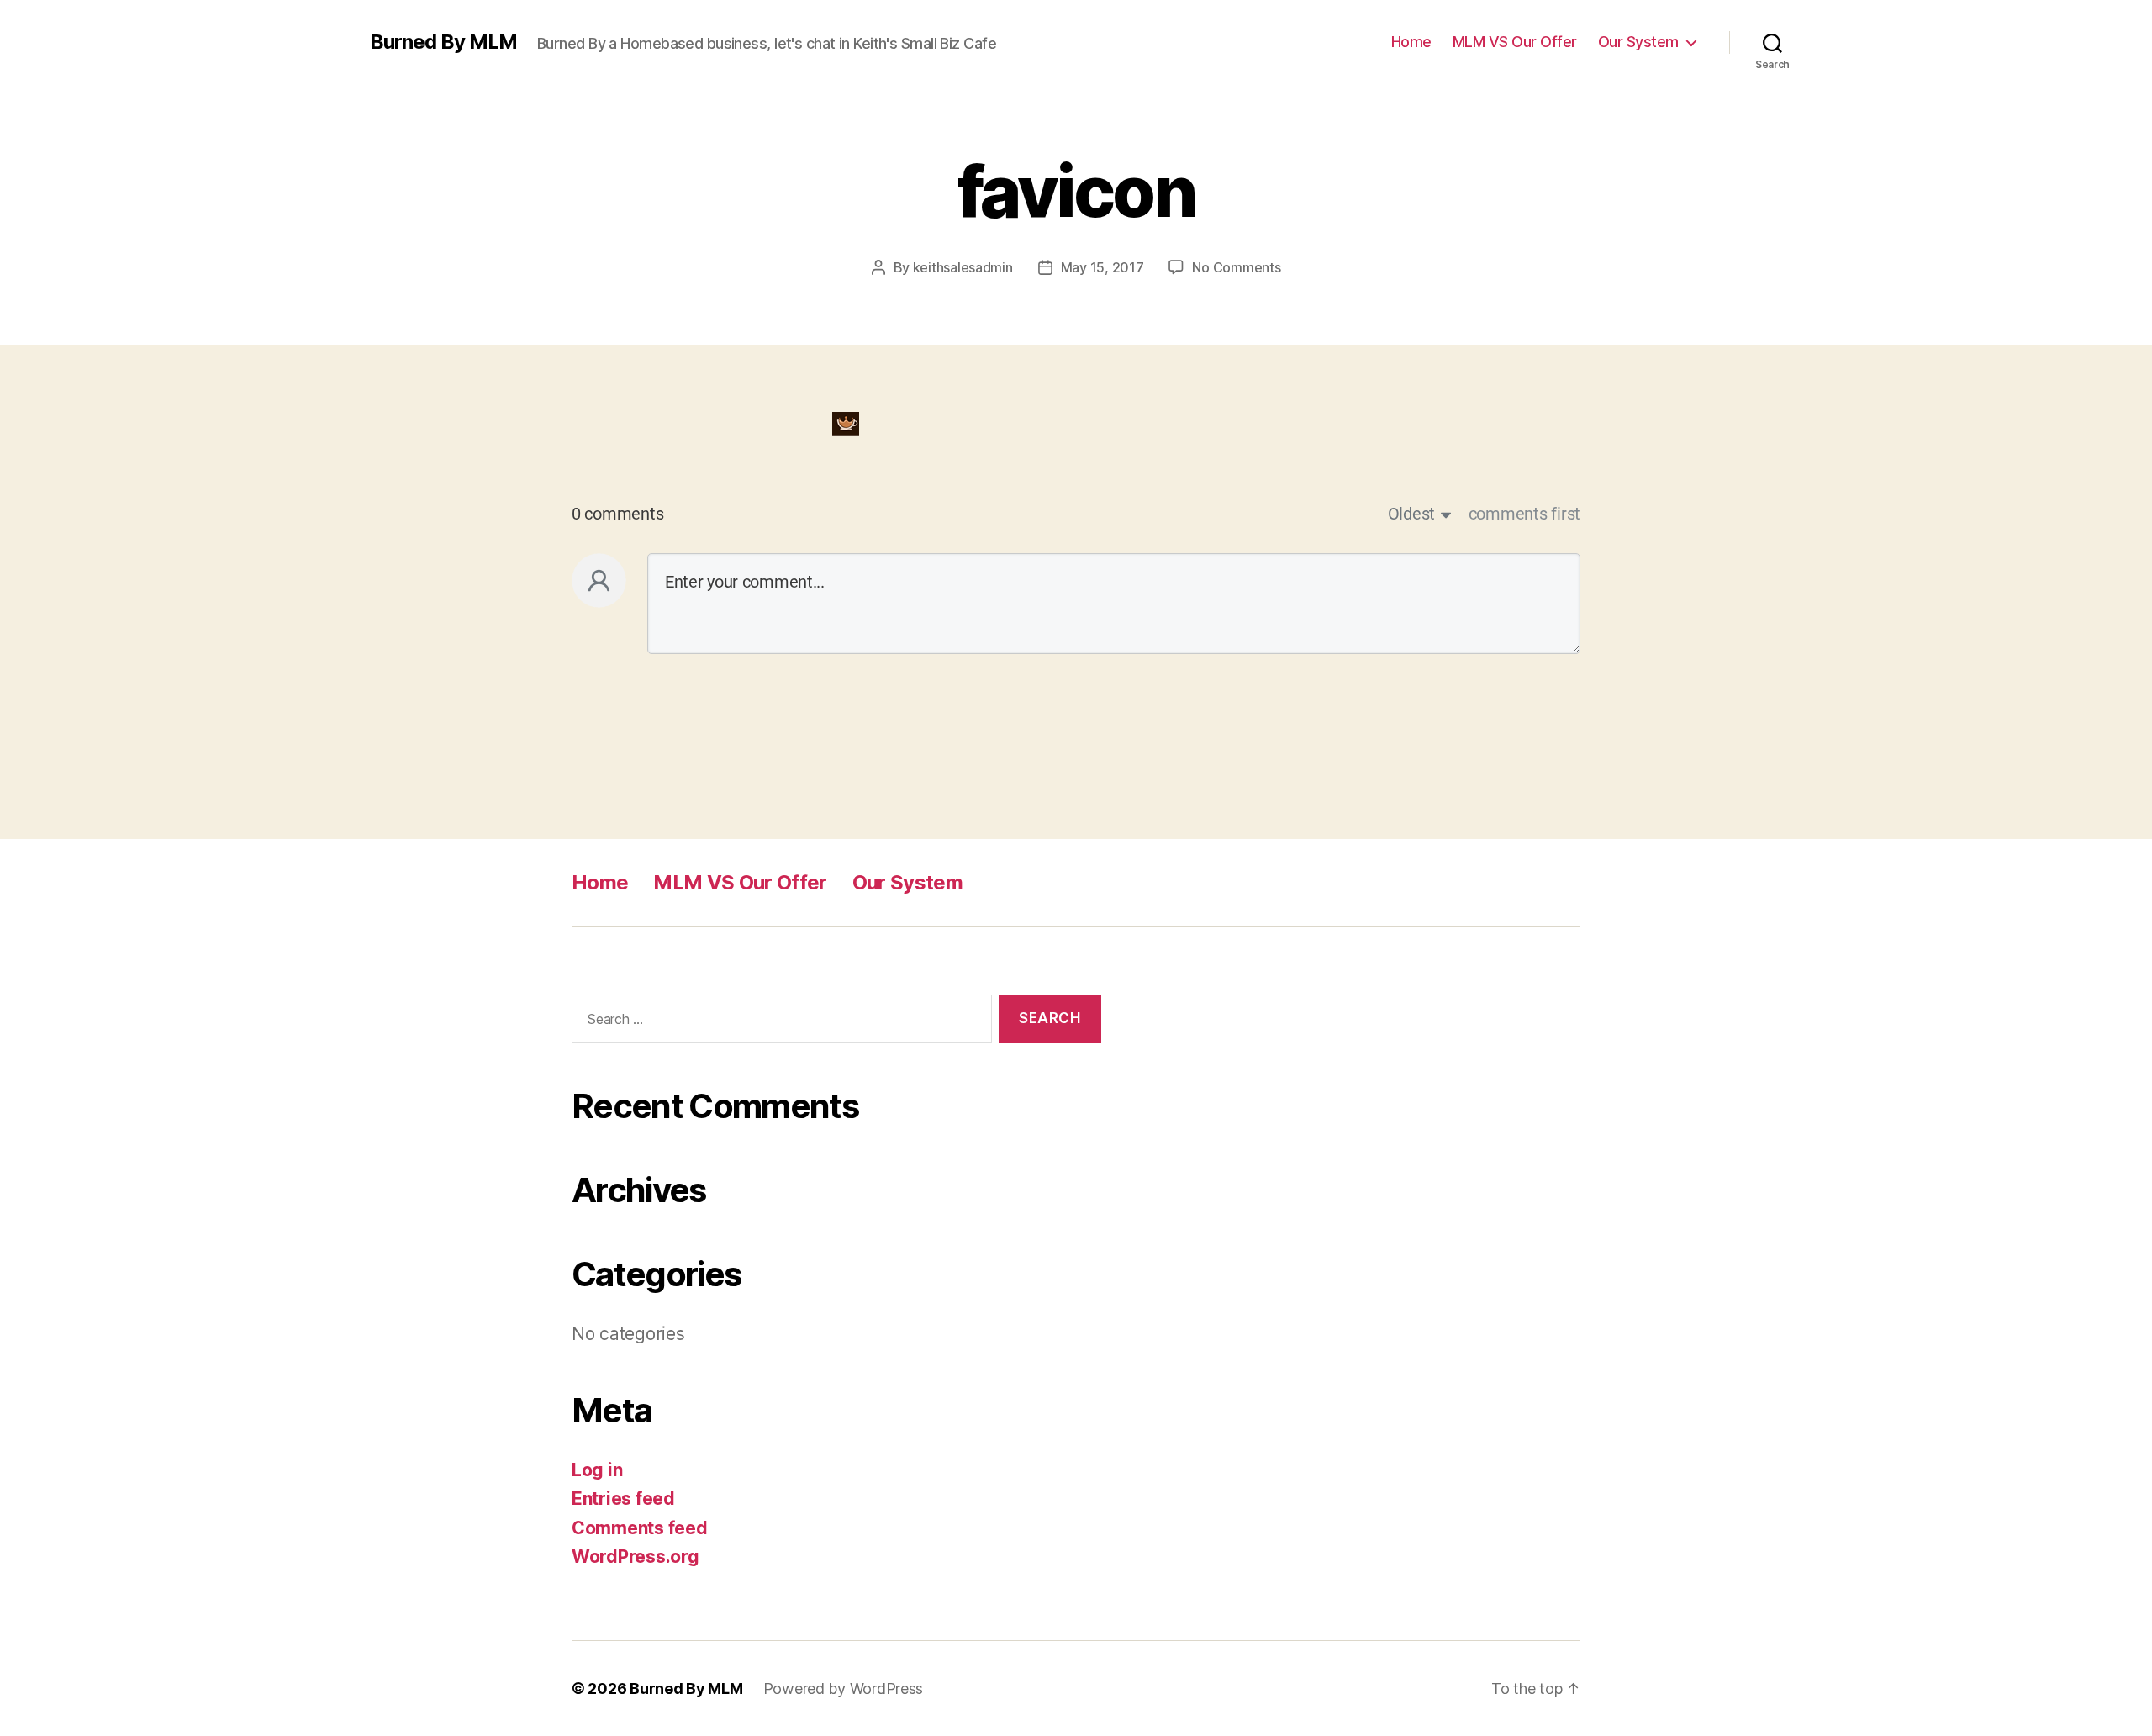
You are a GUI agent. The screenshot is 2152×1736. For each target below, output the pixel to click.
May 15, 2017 (1102, 267)
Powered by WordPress (844, 1689)
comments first (1524, 514)
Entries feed (623, 1499)
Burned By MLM (443, 42)
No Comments (1236, 267)
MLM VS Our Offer (1515, 42)
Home (1411, 42)
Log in (597, 1470)
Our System (1638, 42)
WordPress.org (636, 1557)
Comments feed (640, 1528)
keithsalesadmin (963, 267)
